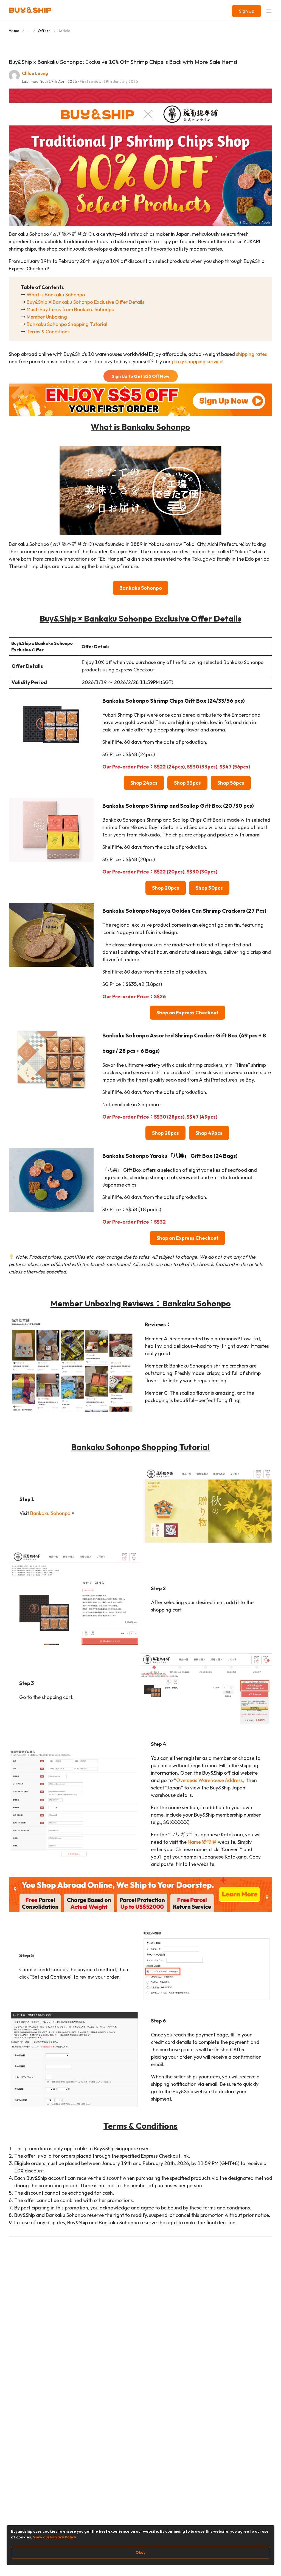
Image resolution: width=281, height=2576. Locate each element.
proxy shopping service (197, 361)
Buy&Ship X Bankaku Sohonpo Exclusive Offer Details (85, 302)
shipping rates (252, 354)
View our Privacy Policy (54, 2537)
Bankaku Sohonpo (50, 1513)
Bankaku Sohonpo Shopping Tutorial (67, 324)
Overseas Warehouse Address (210, 1780)
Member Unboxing (47, 317)
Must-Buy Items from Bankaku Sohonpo (71, 309)
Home (14, 31)
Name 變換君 (202, 1842)
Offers (44, 31)
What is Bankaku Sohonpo (56, 295)
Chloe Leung (35, 73)
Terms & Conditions (48, 332)
